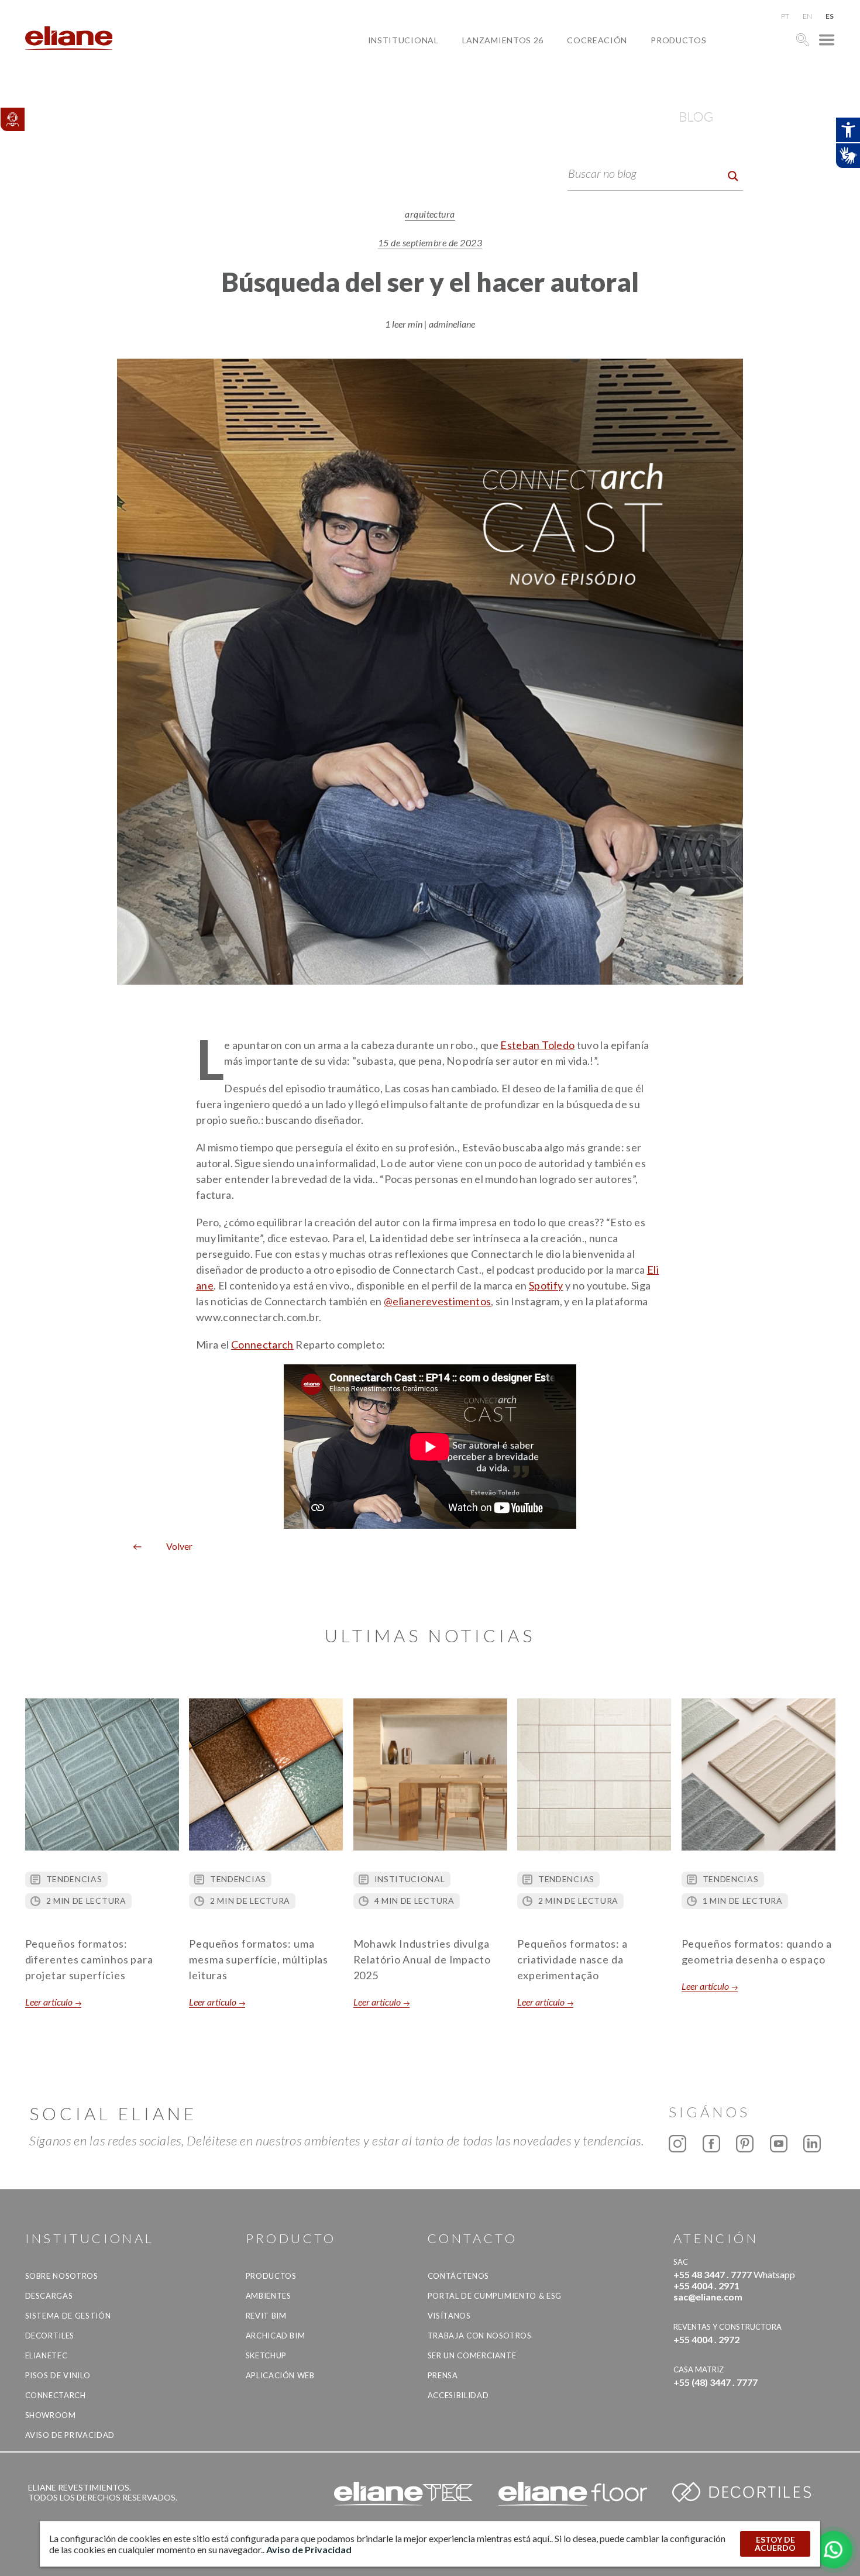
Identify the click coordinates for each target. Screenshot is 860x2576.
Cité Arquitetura (618, 67)
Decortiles (50, 2336)
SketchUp (266, 2355)
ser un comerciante (472, 2355)
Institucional (403, 40)
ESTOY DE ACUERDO (775, 2544)
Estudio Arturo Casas (629, 94)
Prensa (443, 2375)
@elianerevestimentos (437, 1301)
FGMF (588, 80)
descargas (49, 2296)
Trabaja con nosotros (480, 2336)
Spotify (546, 1285)
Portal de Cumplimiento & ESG (495, 2296)
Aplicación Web (280, 2375)
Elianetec (47, 2355)
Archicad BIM (276, 2336)
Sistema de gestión (68, 2316)
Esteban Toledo (537, 1045)
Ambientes (269, 2296)
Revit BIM (266, 2316)
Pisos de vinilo (58, 2375)
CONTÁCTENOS (458, 2276)
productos (678, 40)
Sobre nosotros (62, 2276)
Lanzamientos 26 (503, 40)
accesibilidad (458, 2395)
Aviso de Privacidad (70, 2435)
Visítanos (449, 2316)
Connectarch (262, 1344)
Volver (175, 1546)
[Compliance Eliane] (12, 119)
